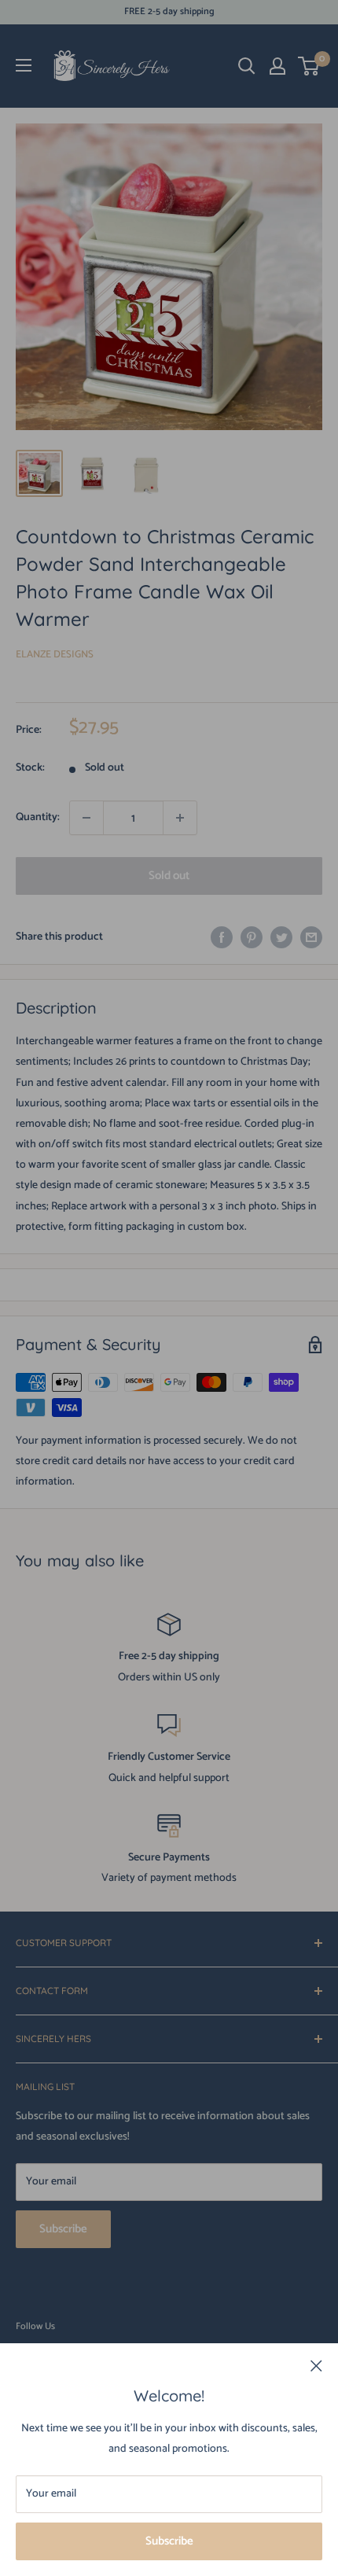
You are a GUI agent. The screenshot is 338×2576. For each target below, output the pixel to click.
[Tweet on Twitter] (281, 937)
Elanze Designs (55, 655)
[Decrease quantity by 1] (86, 818)
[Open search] (247, 66)
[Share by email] (311, 937)
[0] (309, 66)
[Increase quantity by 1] (180, 818)
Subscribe (169, 2541)
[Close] (316, 2366)
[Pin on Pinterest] (252, 937)
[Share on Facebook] (222, 937)
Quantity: (38, 817)
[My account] (277, 66)
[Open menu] (24, 65)
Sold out (169, 876)
